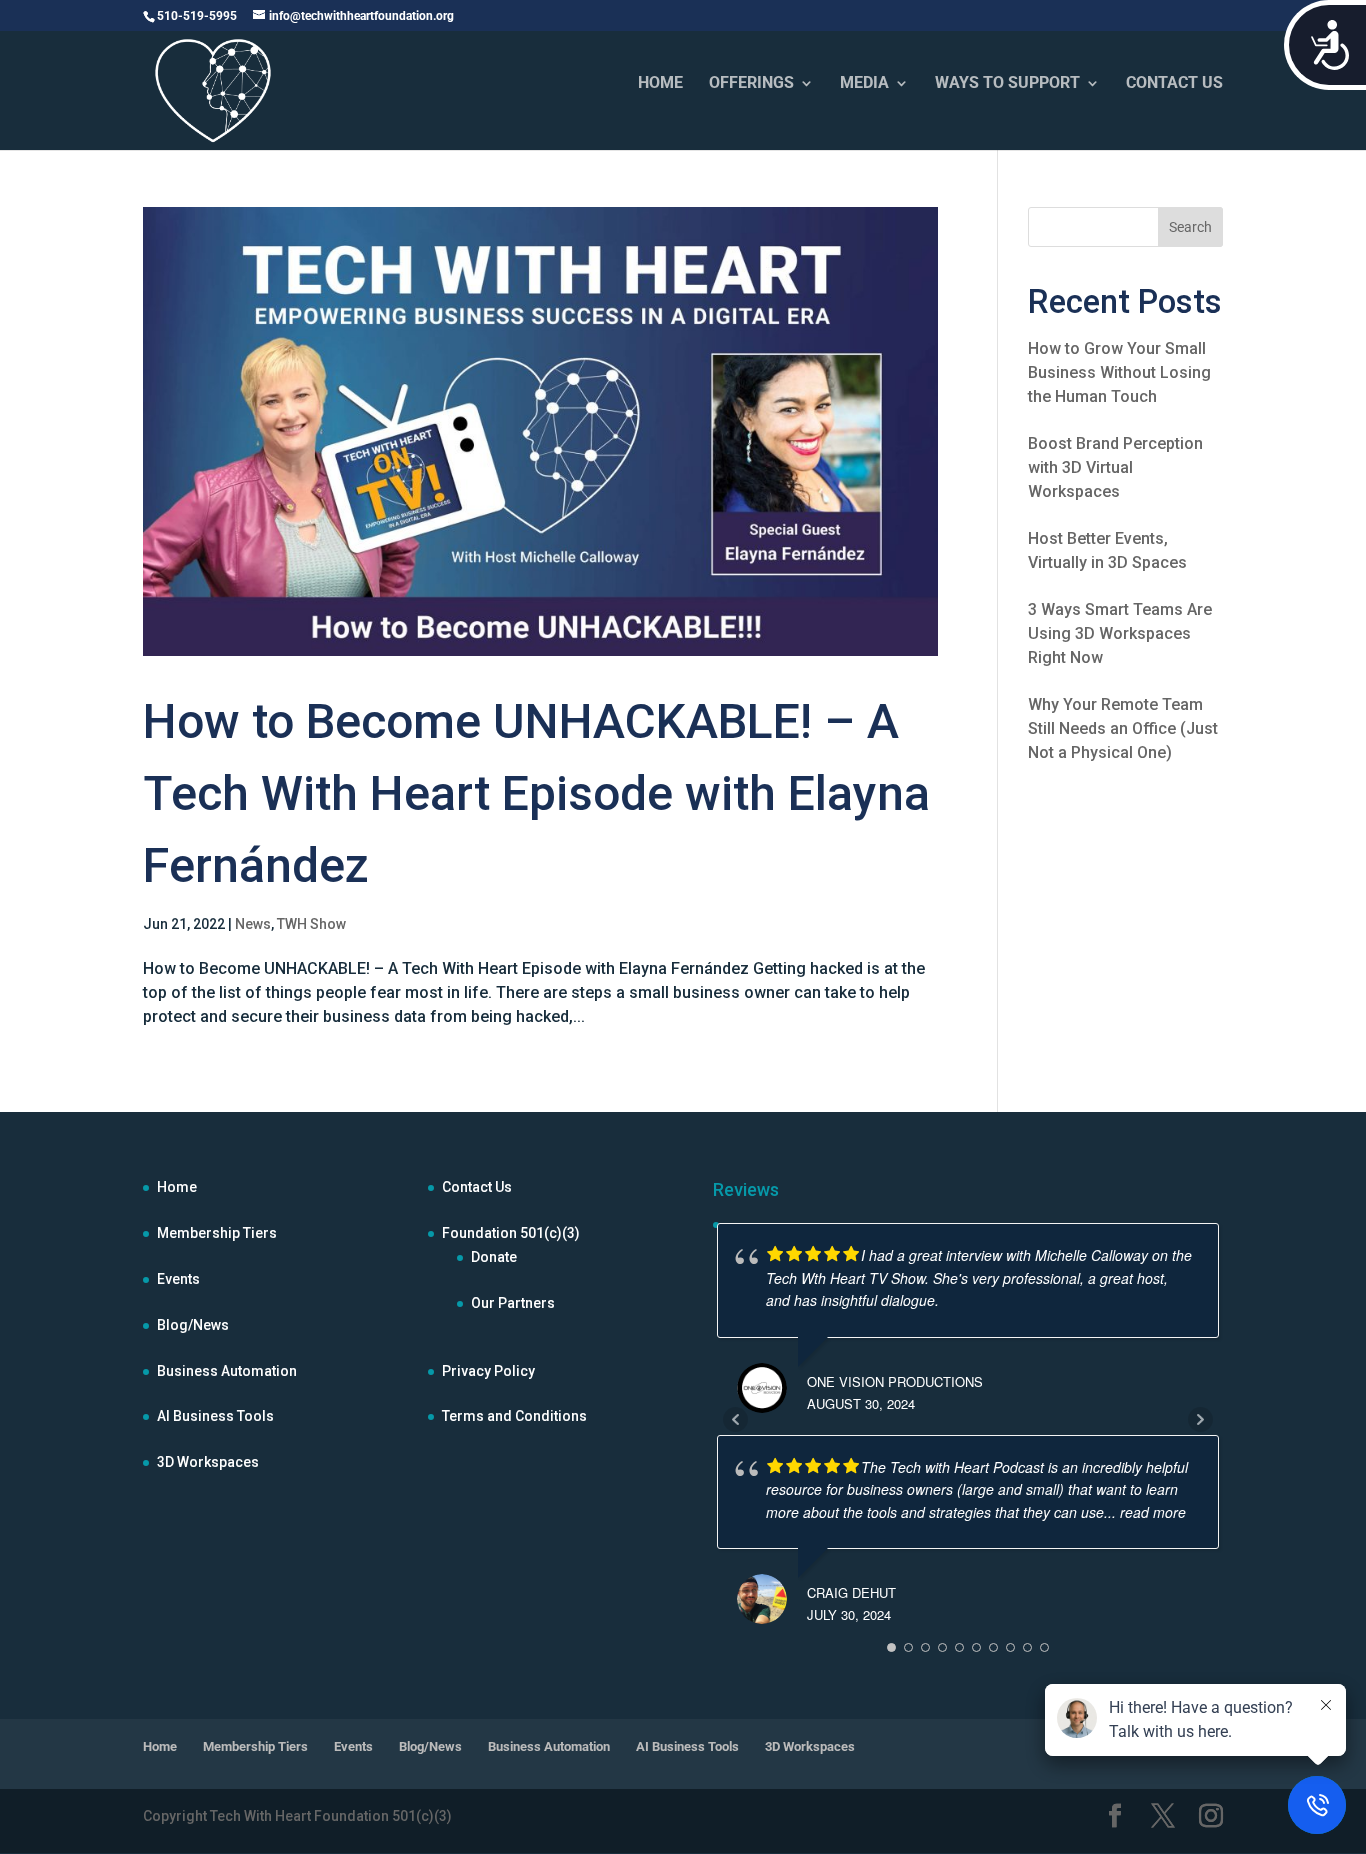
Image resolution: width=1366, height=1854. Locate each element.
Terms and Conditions (514, 1416)
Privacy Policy (488, 1371)
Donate (494, 1257)
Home (177, 1187)
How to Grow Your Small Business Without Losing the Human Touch (1119, 372)
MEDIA (864, 84)
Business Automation (227, 1371)
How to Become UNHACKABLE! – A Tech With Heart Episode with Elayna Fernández (536, 793)
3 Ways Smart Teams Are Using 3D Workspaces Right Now (1120, 633)
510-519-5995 (197, 16)
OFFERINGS (751, 84)
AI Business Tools (215, 1416)
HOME (660, 84)
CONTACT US (1174, 84)
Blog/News (193, 1325)
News (253, 924)
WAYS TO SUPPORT (1007, 84)
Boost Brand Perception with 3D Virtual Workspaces (1115, 467)
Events (178, 1279)
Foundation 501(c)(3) (511, 1233)
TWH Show (311, 924)
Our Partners (513, 1303)
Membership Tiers (217, 1233)
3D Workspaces (208, 1462)
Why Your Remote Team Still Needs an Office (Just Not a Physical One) (1123, 728)
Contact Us (477, 1187)
